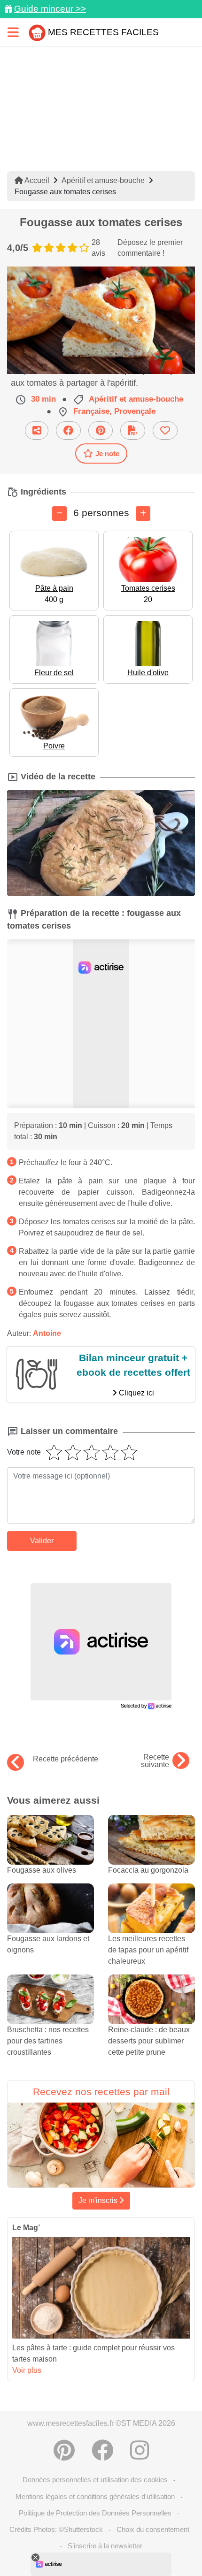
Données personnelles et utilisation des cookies (95, 2480)
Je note (107, 453)
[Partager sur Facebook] (68, 431)
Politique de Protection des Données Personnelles (95, 2513)
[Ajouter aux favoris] (165, 431)
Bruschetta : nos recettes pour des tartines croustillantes (48, 2041)
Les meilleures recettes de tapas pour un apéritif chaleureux (148, 1950)
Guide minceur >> (50, 9)
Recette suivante (155, 1761)
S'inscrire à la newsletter (105, 2546)
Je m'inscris (99, 2200)
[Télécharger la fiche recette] (133, 431)
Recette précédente (66, 1759)
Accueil (36, 180)
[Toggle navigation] (13, 32)
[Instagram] (140, 2450)
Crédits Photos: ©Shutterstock (56, 2529)
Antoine (47, 1333)
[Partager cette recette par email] (37, 431)
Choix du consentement (153, 2529)
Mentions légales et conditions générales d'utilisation (95, 2496)
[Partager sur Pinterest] (101, 431)
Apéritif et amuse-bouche (103, 180)
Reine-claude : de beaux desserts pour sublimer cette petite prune (149, 2041)
